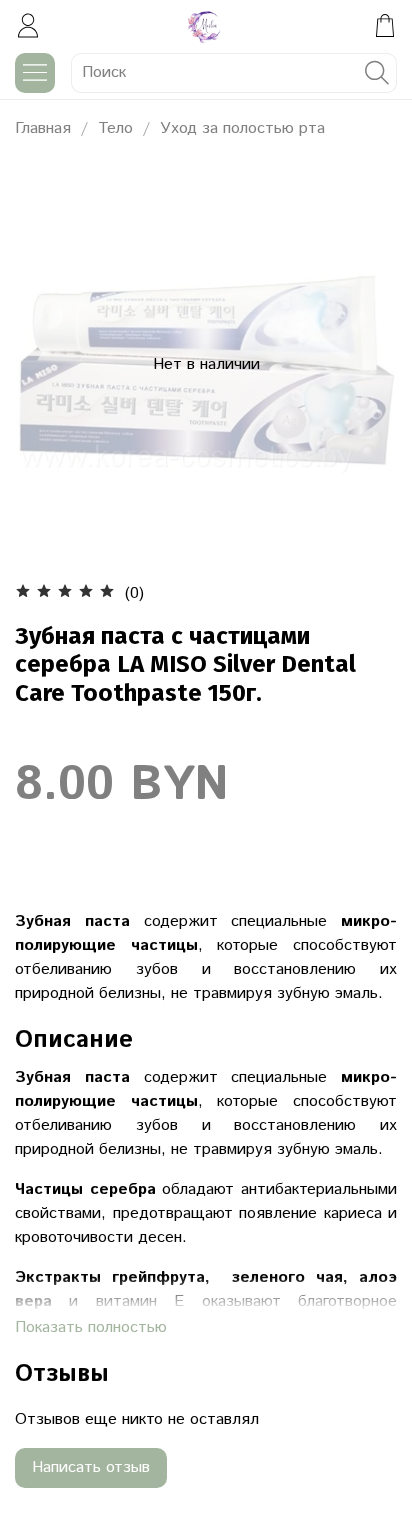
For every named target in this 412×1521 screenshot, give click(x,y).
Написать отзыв (91, 1467)
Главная (43, 128)
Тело (115, 128)
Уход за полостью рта (242, 128)
